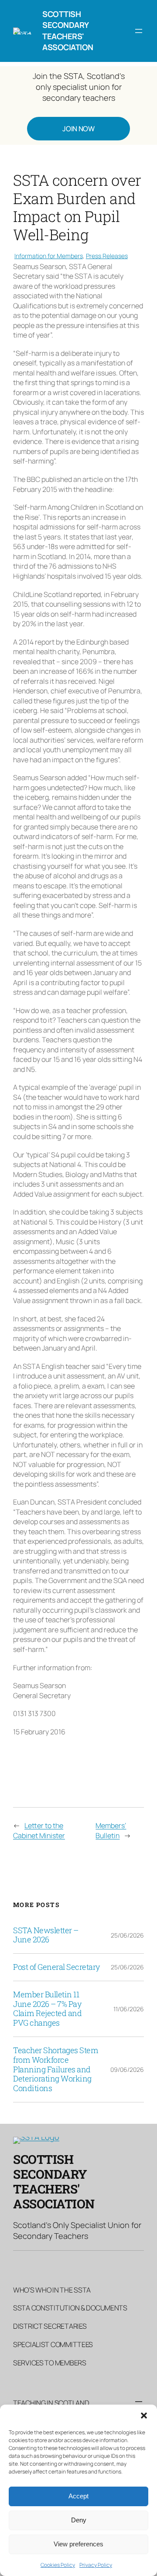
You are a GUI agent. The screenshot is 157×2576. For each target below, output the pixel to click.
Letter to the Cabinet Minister (39, 1830)
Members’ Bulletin (111, 1830)
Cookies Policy (58, 2565)
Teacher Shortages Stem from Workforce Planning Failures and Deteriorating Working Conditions (56, 2069)
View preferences (78, 2544)
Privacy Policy (96, 2565)
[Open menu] (139, 31)
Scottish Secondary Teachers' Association (68, 31)
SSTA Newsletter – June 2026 (46, 1935)
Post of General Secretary (57, 1967)
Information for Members (49, 256)
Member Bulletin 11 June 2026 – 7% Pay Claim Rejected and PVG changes (47, 2009)
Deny (79, 2520)
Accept (78, 2496)
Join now (78, 129)
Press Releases (107, 256)
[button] (144, 2416)
